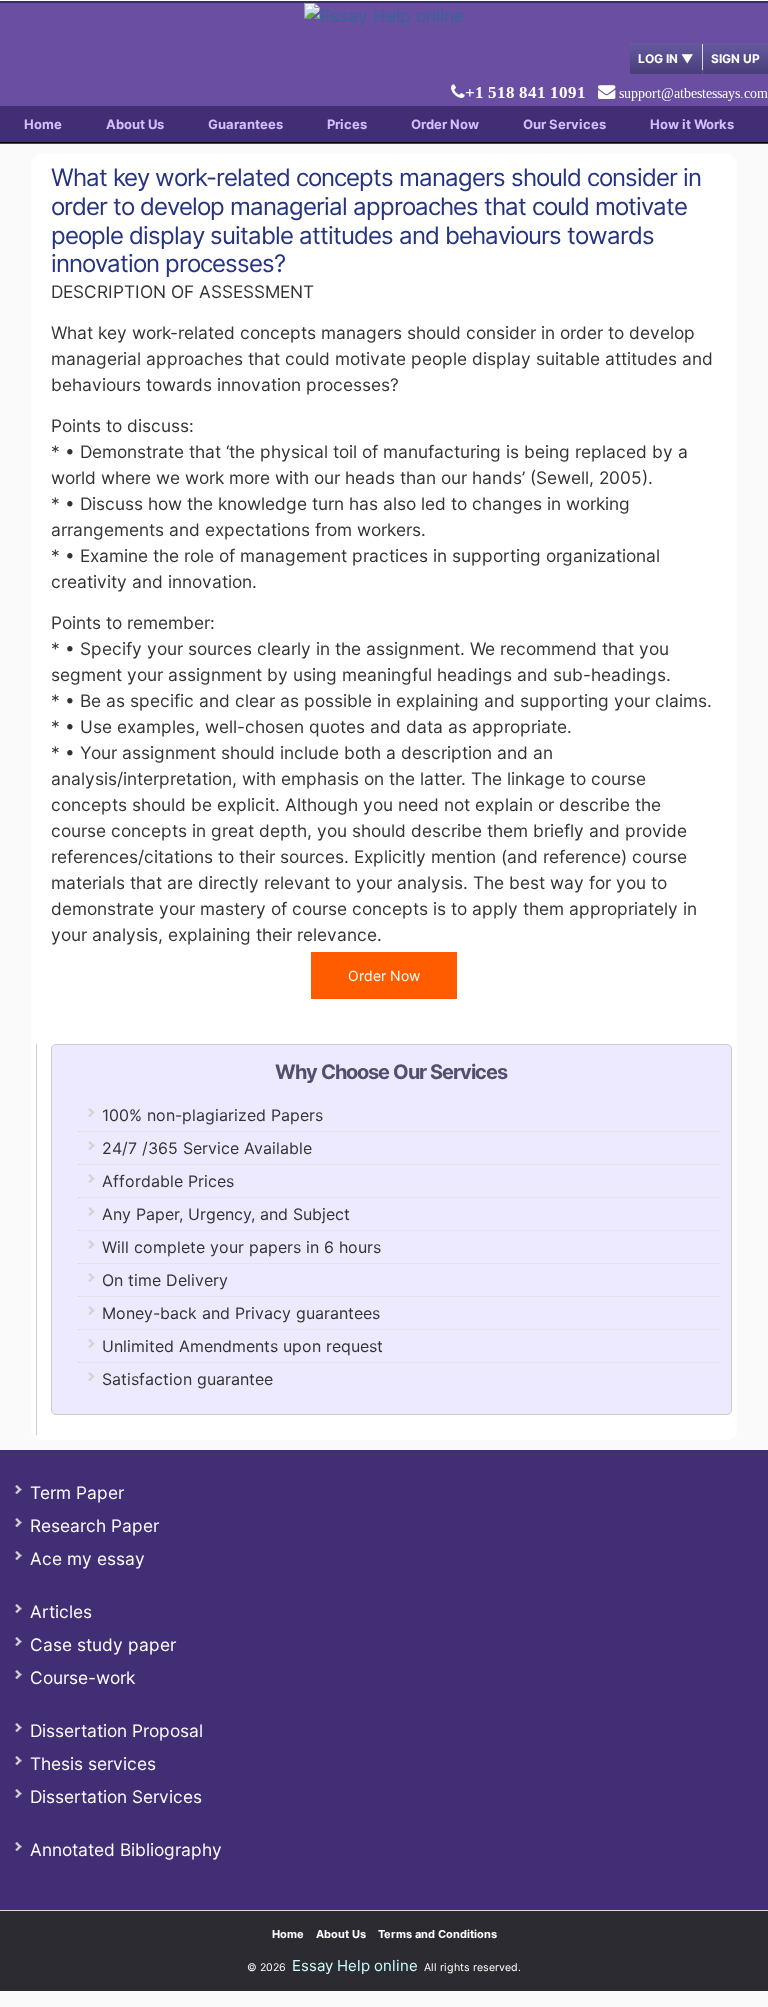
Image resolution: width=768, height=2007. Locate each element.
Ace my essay (87, 1558)
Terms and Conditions (437, 1934)
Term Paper (77, 1492)
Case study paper (103, 1644)
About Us (135, 124)
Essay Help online (355, 1965)
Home (43, 124)
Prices (347, 124)
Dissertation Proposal (116, 1730)
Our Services (564, 124)
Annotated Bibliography (126, 1849)
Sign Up (735, 58)
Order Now (445, 124)
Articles (61, 1611)
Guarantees (245, 124)
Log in (666, 58)
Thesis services (93, 1763)
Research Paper (94, 1525)
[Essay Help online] (384, 15)
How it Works (692, 124)
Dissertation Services (116, 1796)
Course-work (82, 1677)
